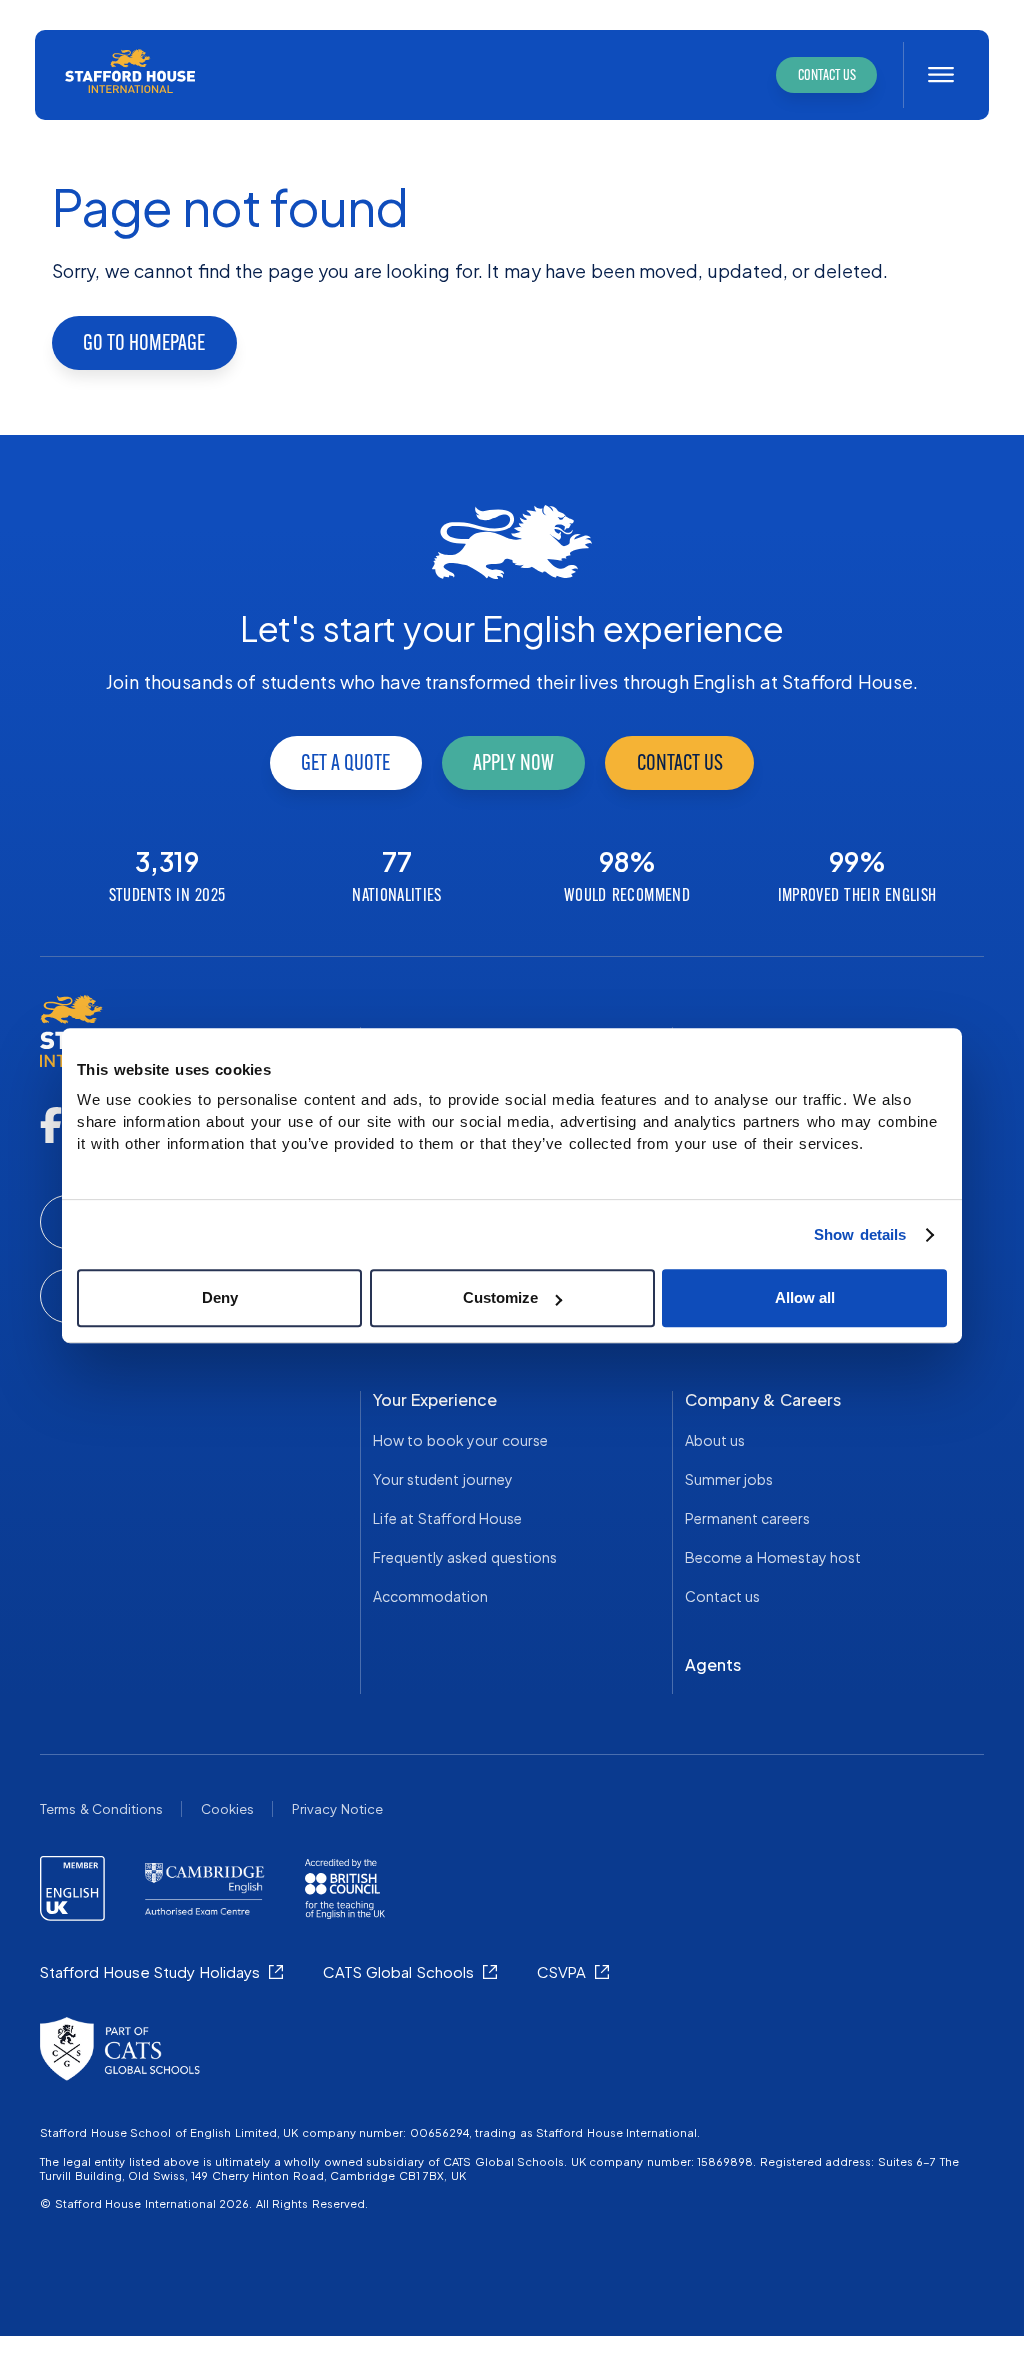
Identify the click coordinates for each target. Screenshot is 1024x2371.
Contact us (680, 762)
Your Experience (435, 1399)
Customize (500, 1297)
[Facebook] (51, 1125)
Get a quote (345, 762)
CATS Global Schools (398, 1971)
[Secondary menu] (941, 75)
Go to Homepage (144, 342)
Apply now (513, 762)
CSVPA (561, 1971)
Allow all (805, 1297)
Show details (860, 1234)
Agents (713, 1664)
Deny (220, 1297)
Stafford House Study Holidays (150, 1971)
